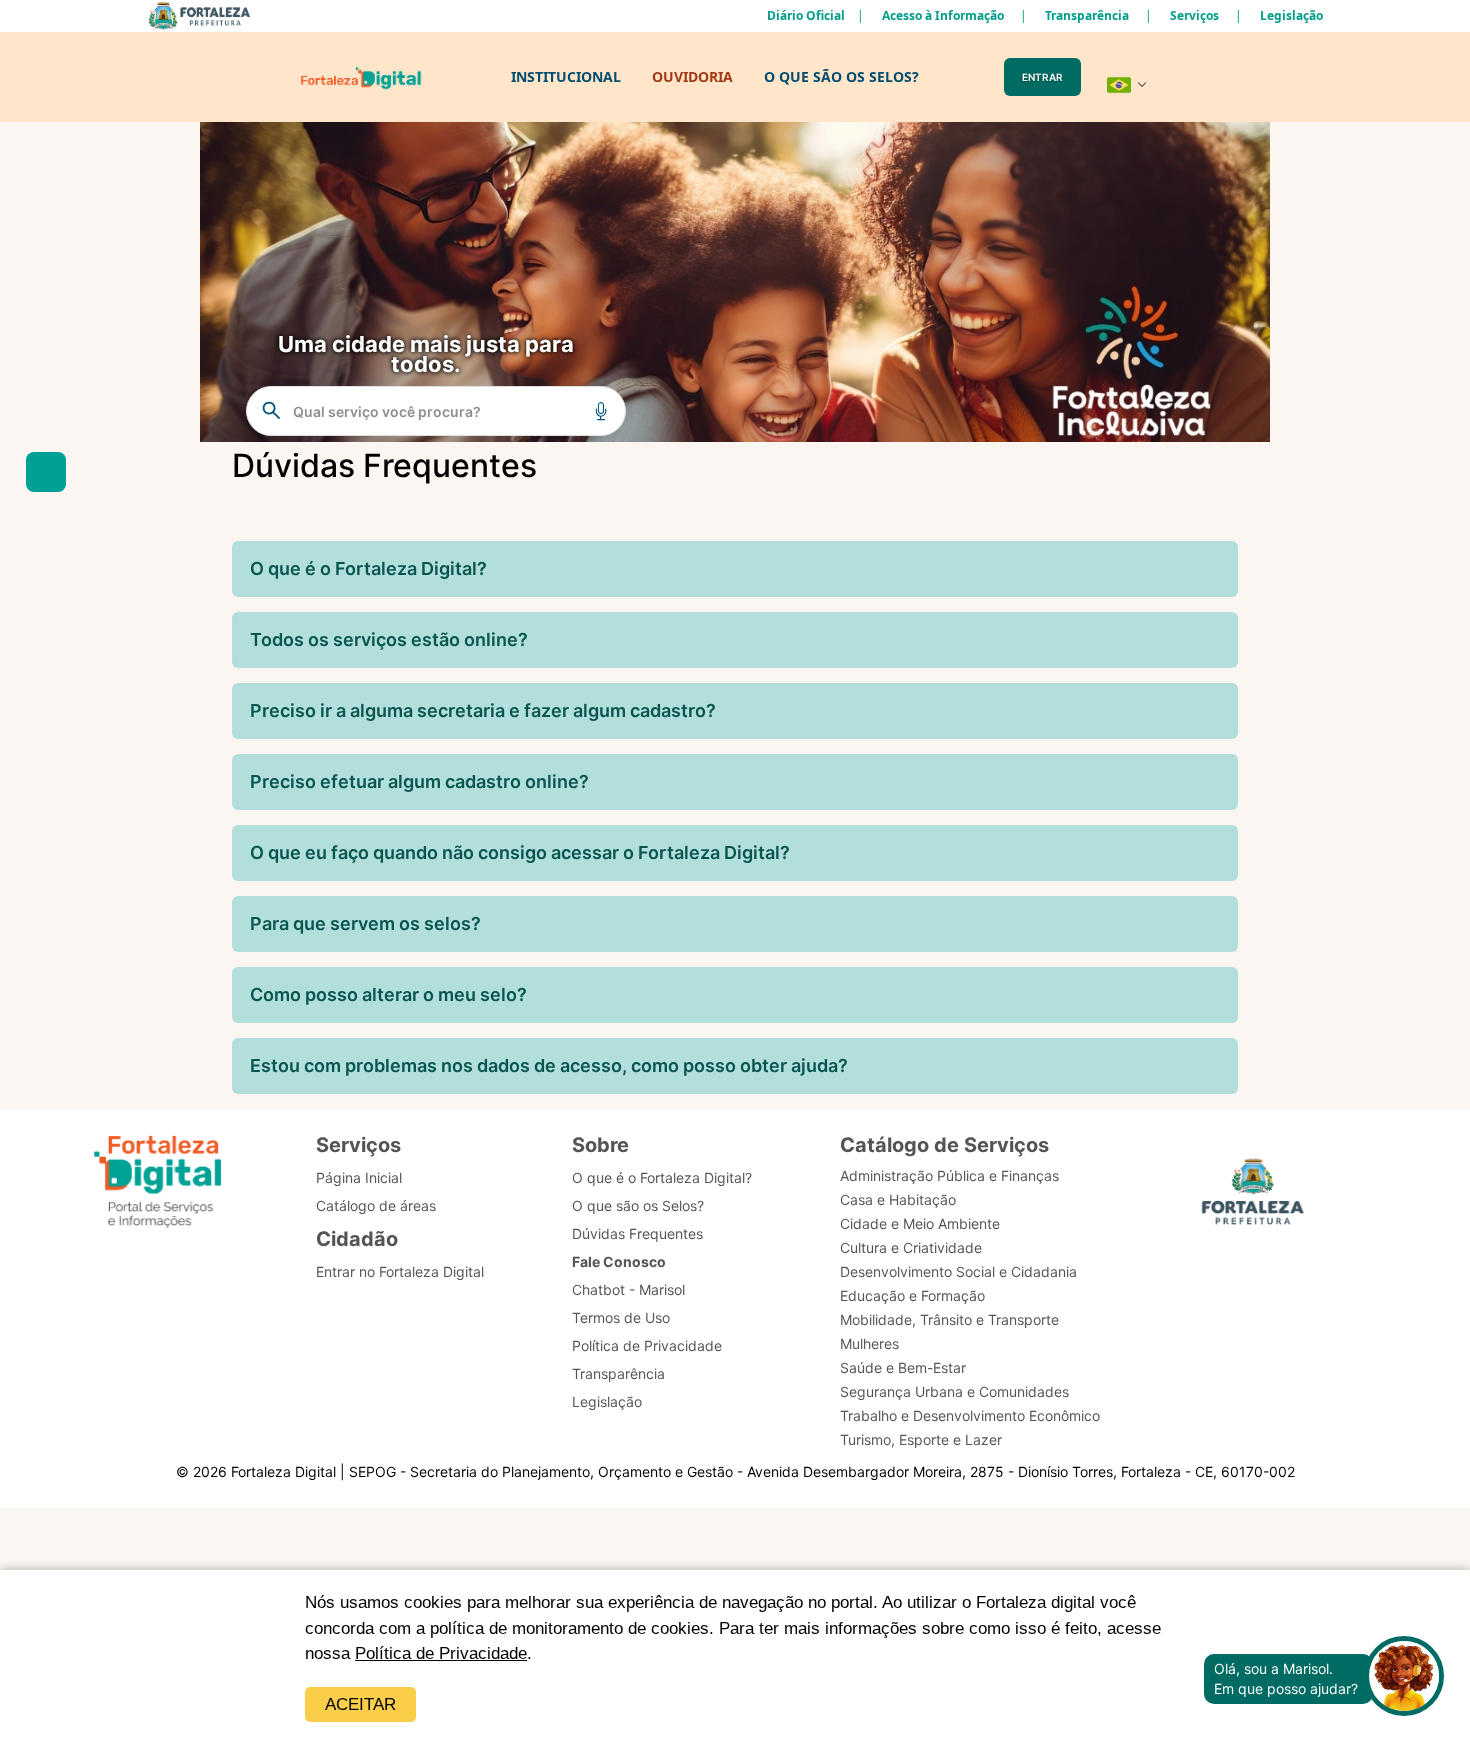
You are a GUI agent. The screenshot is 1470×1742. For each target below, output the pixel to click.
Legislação (1291, 15)
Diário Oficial (806, 15)
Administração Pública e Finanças (949, 1175)
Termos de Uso (621, 1317)
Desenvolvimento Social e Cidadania (958, 1271)
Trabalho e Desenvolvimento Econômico (970, 1415)
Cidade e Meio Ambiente (920, 1223)
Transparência (1087, 15)
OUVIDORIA (692, 76)
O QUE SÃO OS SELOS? (841, 76)
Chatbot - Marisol (628, 1289)
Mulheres (869, 1343)
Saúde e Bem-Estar (903, 1367)
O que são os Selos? (638, 1205)
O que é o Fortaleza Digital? (662, 1177)
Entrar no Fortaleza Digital (400, 1271)
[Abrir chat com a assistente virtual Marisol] (1404, 1678)
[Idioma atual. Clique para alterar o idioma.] (1127, 85)
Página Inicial (359, 1177)
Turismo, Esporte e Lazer (921, 1439)
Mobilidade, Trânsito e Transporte (949, 1319)
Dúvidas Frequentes (637, 1233)
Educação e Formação (912, 1295)
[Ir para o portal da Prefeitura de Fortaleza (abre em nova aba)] (1253, 1197)
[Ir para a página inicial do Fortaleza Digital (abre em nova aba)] (158, 1184)
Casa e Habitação (898, 1199)
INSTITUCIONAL (566, 76)
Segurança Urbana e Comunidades (954, 1391)
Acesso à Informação (943, 15)
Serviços (1194, 15)
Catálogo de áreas (376, 1205)
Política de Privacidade (441, 1653)
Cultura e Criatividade (911, 1247)
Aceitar (360, 1704)
